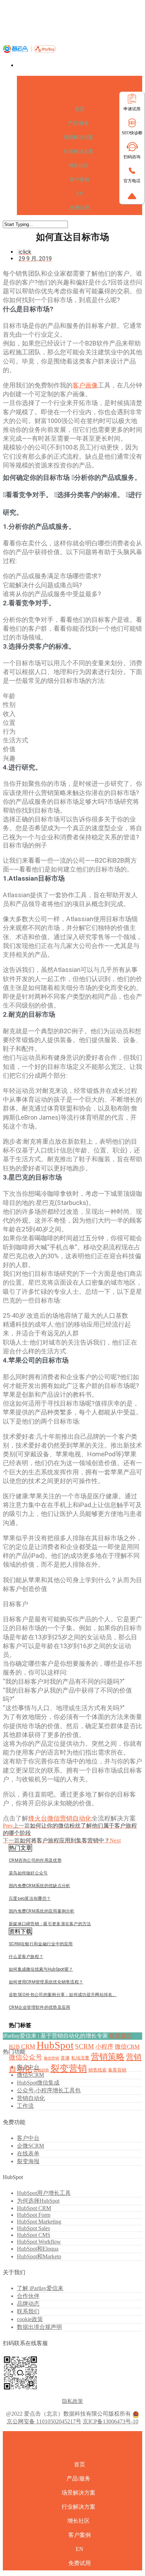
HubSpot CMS (34, 2235)
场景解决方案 (78, 137)
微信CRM (127, 2047)
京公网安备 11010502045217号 (44, 2421)
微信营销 (51, 2058)
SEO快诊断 (132, 133)
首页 (80, 109)
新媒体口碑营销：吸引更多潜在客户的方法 (50, 1924)
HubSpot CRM (34, 2208)
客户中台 (28, 2067)
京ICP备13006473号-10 (111, 2421)
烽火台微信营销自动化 (60, 1818)
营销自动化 (31, 2098)
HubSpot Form (34, 2215)
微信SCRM (30, 2075)
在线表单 (28, 2153)
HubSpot (55, 2045)
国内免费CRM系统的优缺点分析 (40, 1886)
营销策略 (108, 2057)
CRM (28, 2046)
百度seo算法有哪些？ (30, 1898)
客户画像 (85, 385)
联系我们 (121, 2036)
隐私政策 (72, 2401)
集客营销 (117, 2070)
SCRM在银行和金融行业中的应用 (41, 1944)
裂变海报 (28, 2161)
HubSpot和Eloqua (38, 2249)
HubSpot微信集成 (38, 2083)
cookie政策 (30, 2319)
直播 (65, 2058)
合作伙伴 (28, 2296)
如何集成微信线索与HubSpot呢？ (41, 1969)
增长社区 (78, 166)
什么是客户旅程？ (26, 1957)
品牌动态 (28, 2304)
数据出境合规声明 (39, 2327)
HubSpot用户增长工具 (44, 2193)
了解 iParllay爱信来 (40, 2288)
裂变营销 (69, 2069)
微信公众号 (26, 2057)
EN (80, 194)
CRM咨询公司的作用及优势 (35, 1860)
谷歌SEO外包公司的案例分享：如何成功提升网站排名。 (63, 1995)
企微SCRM (30, 2146)
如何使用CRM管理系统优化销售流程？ (46, 1982)
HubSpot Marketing (39, 2222)
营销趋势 (41, 2070)
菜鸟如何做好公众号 (28, 1873)
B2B (14, 2047)
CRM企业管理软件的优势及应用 (40, 2007)
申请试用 (132, 109)
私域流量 (80, 2058)
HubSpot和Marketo (39, 2256)
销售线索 (97, 2070)
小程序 (104, 2047)
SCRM (84, 2046)
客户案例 (80, 180)
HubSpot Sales (33, 2228)
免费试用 (80, 208)
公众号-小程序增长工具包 (49, 2090)
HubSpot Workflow (39, 2242)
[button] (20, 1848)
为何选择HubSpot (38, 2201)
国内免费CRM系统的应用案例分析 (42, 1911)
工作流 (25, 2106)
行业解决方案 (78, 151)
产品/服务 (78, 123)
